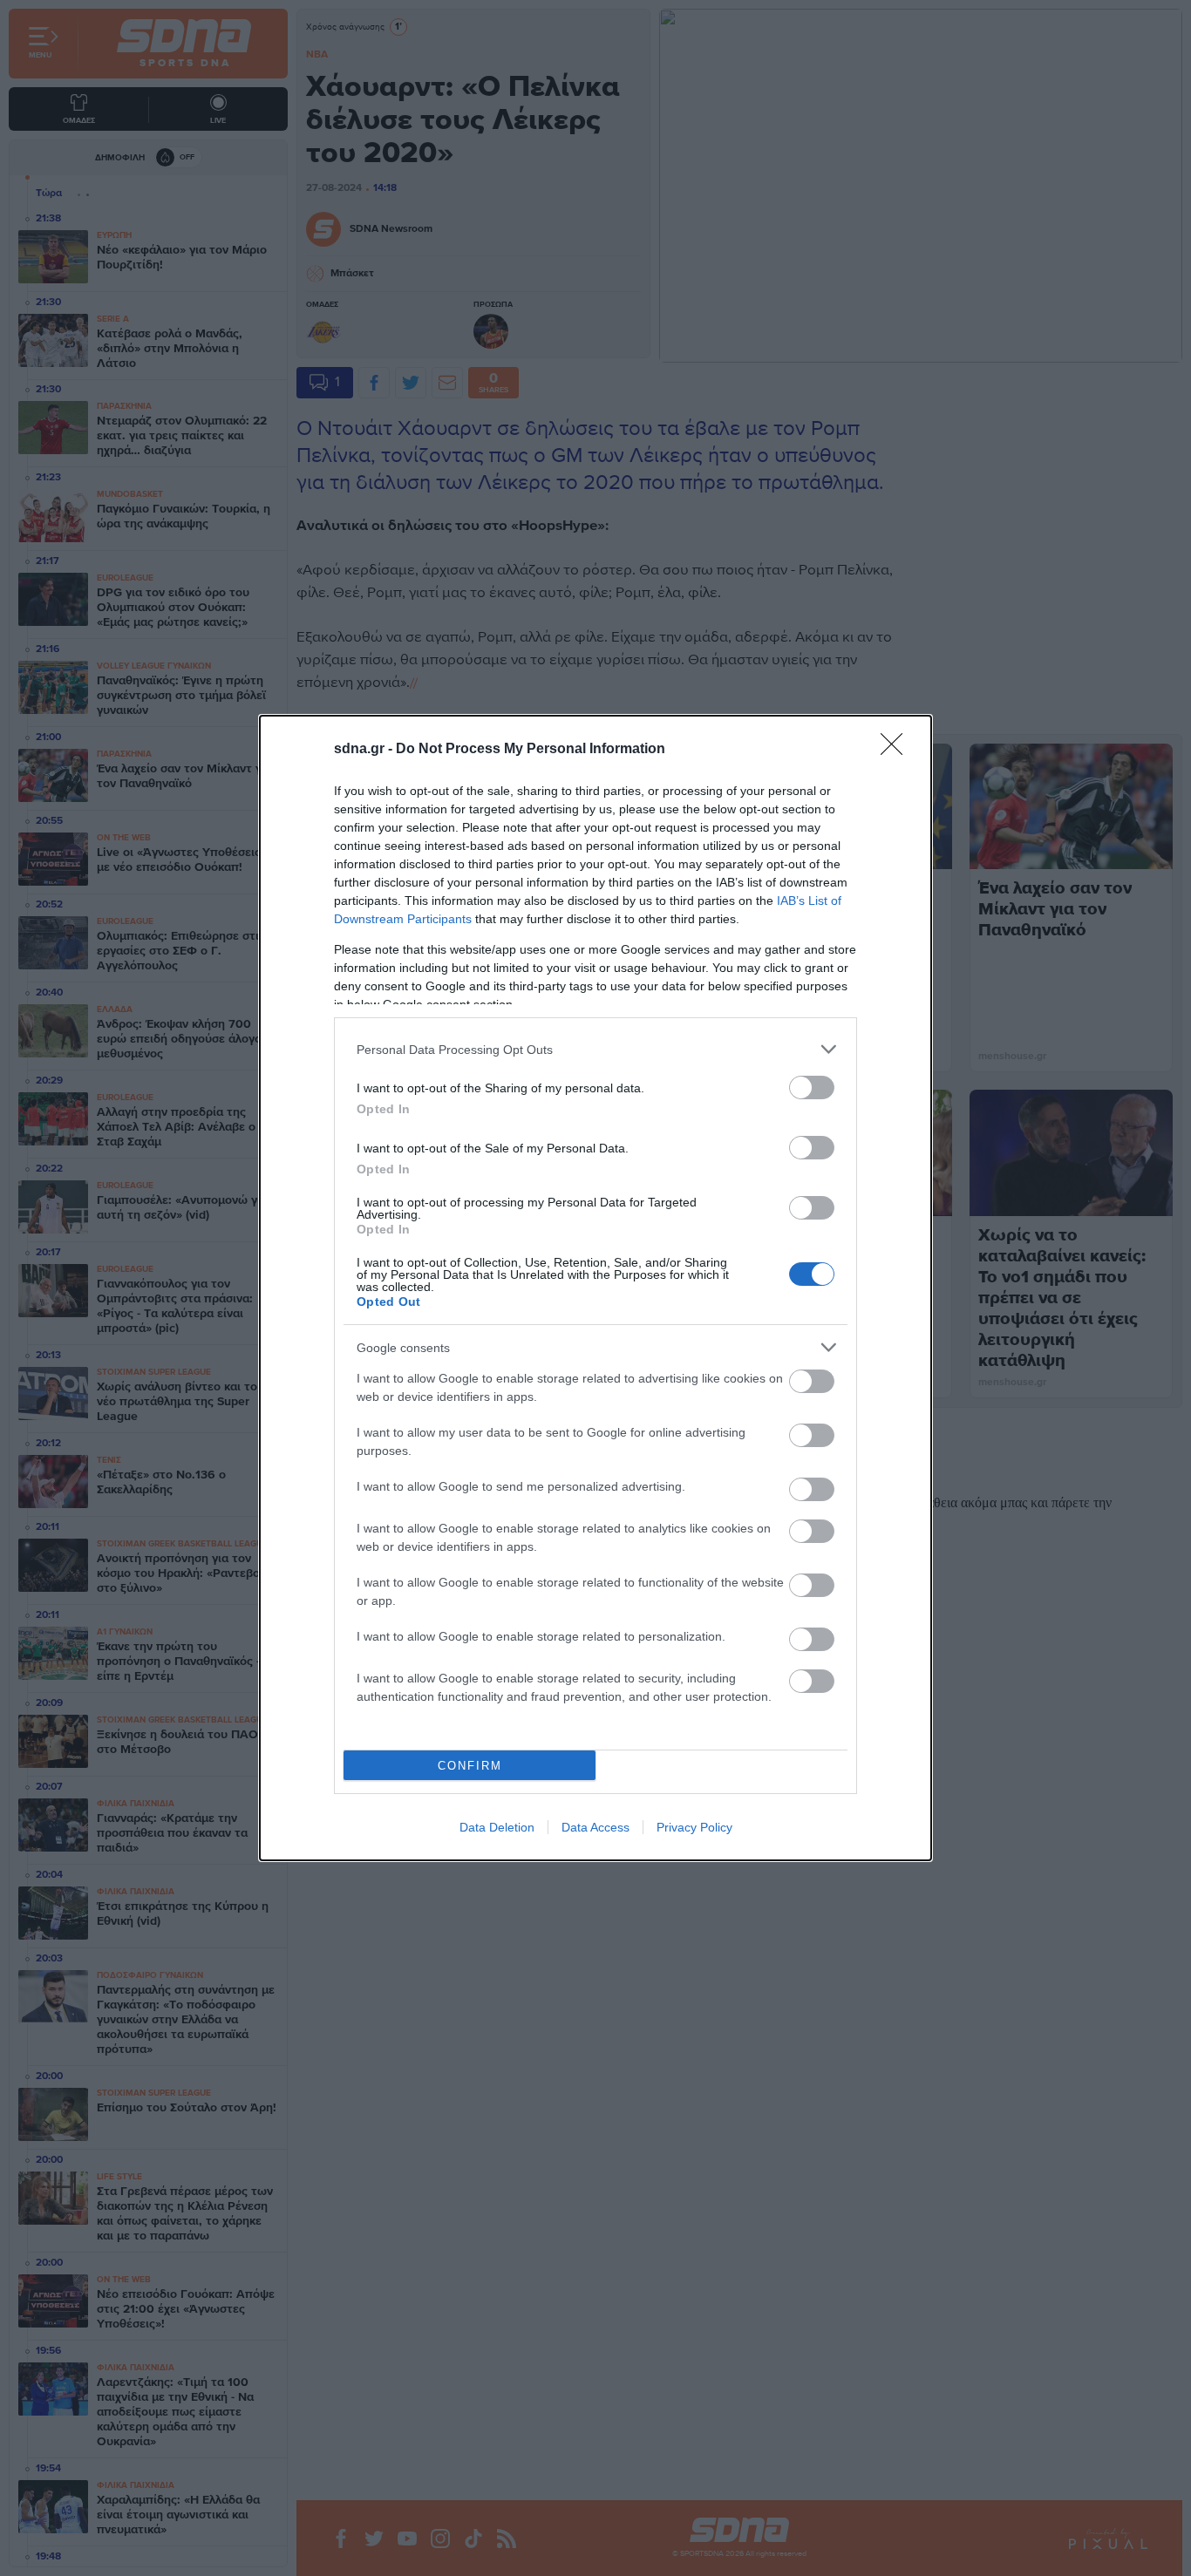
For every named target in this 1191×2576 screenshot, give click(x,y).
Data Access (595, 1827)
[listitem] (595, 1049)
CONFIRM (470, 1766)
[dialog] (595, 1288)
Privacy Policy (694, 1827)
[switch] (812, 1087)
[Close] (897, 750)
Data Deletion (497, 1827)
